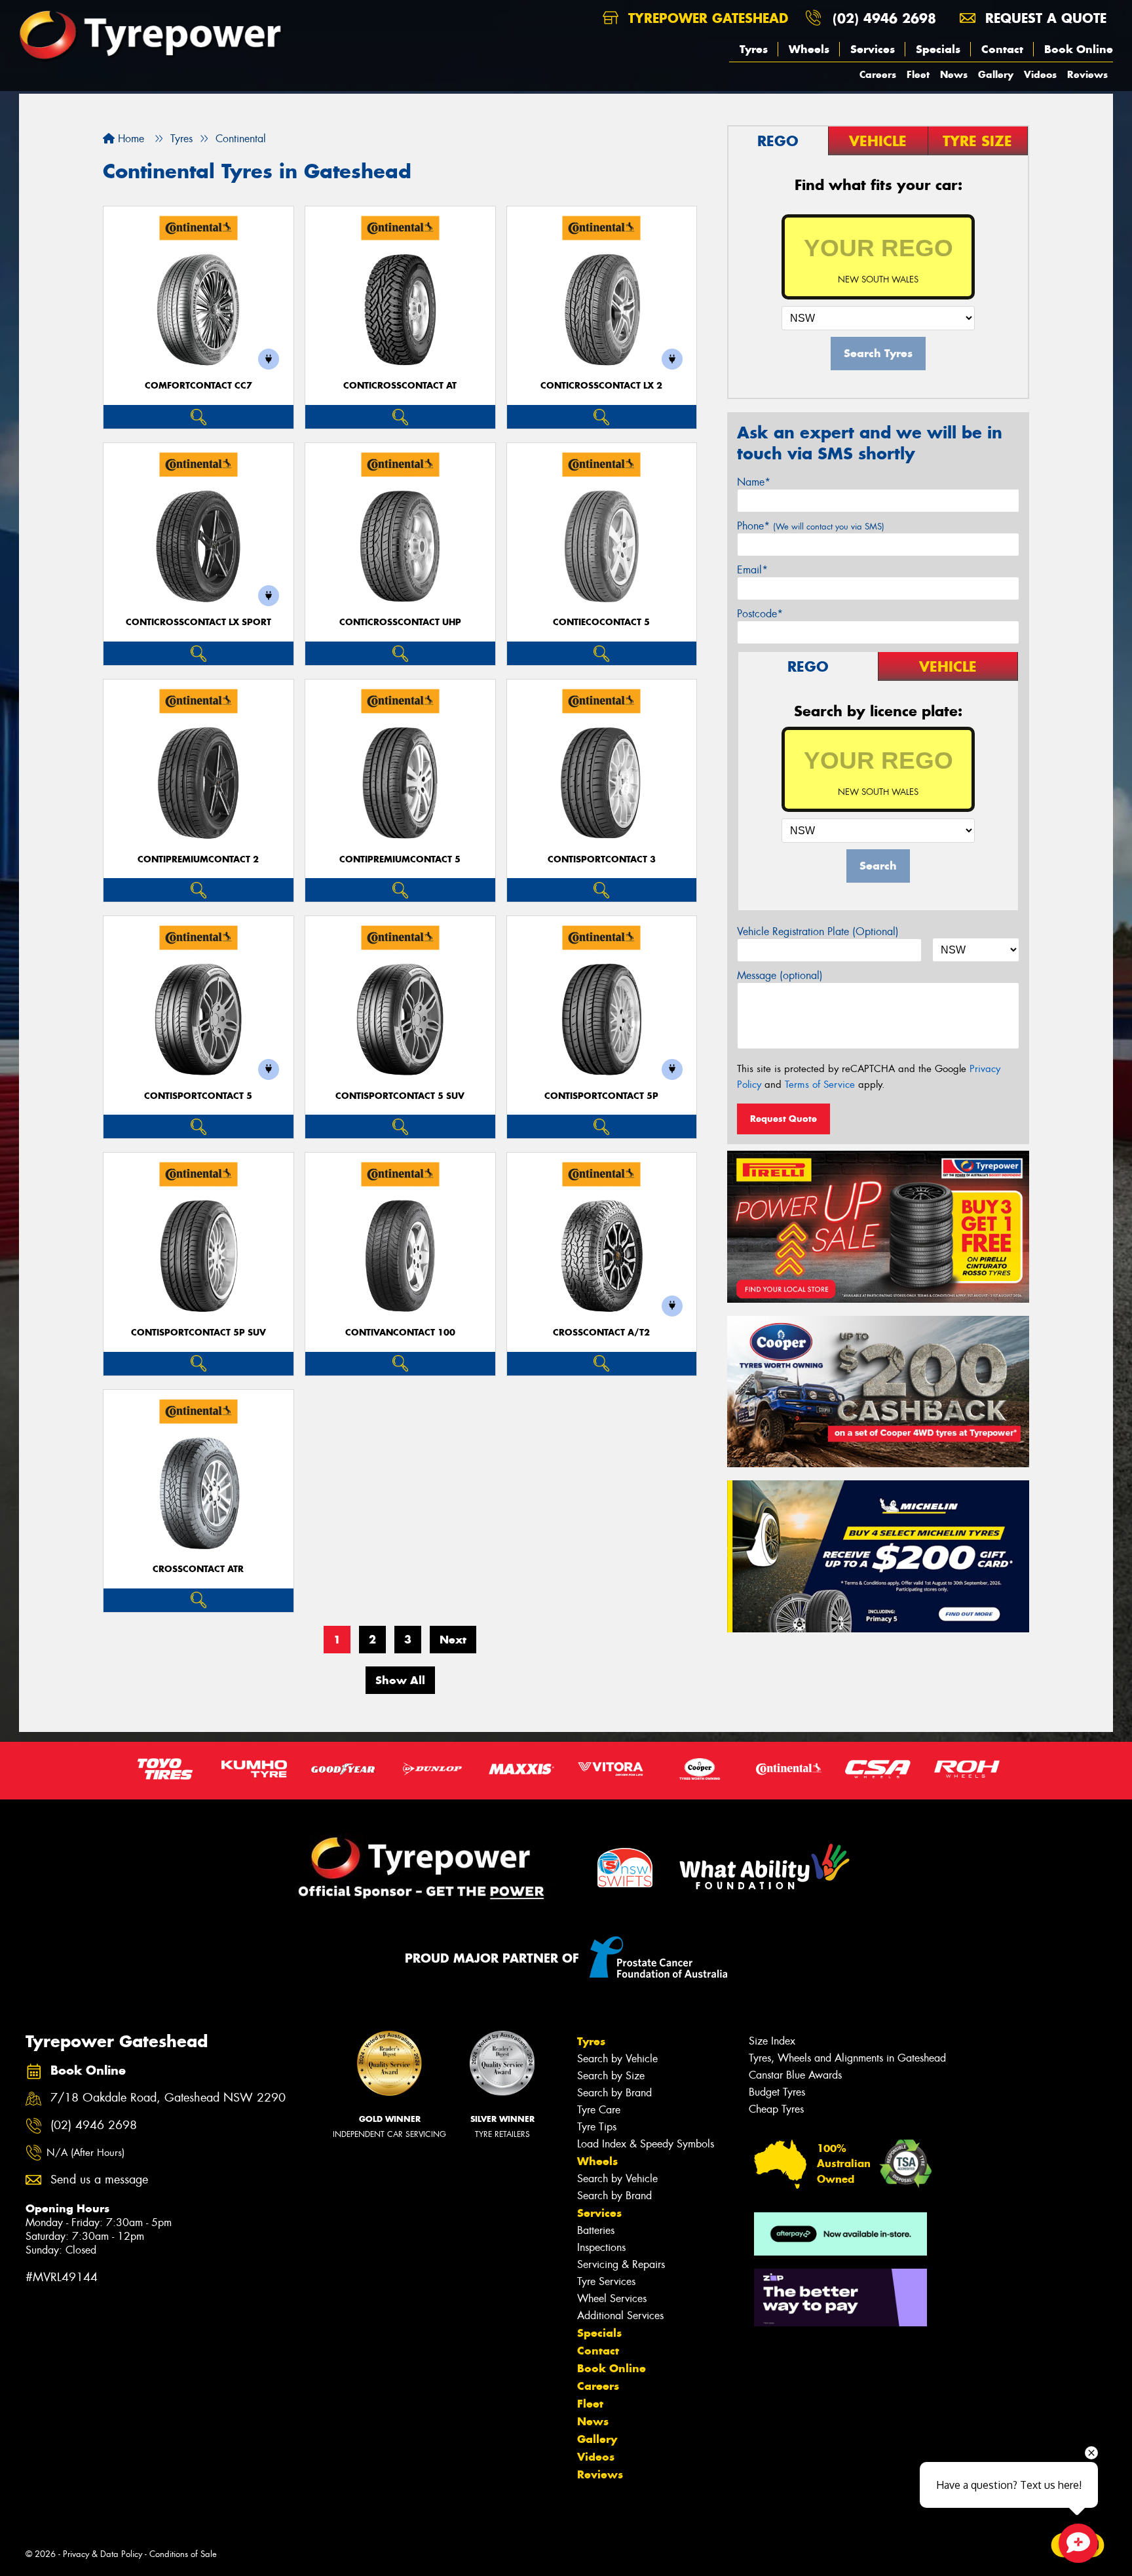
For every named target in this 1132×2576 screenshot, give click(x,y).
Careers (878, 74)
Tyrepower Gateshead (706, 18)
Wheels (809, 49)
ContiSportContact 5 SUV (400, 1096)
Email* (752, 570)
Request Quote (783, 1119)
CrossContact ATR (198, 1569)
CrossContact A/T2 (601, 1333)
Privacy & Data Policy (103, 2554)
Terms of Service (820, 1085)
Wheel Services (612, 2298)
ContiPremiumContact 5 (400, 859)
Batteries (596, 2230)
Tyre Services (606, 2281)
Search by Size (611, 2076)
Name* (754, 482)
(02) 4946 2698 (884, 18)
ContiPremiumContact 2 (198, 859)
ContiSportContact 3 (602, 859)
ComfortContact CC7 (198, 386)
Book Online (1079, 49)
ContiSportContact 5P (601, 1096)
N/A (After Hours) (85, 2153)
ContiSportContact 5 (198, 1096)
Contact (1002, 49)
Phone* (811, 526)
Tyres (754, 49)
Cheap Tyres (776, 2109)
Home (129, 139)
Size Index (772, 2041)
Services (873, 49)
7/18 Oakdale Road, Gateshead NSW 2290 (168, 2098)
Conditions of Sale (183, 2554)
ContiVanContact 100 (400, 1333)
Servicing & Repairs (621, 2264)
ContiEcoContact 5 (601, 622)
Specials (938, 49)
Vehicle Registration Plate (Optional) (818, 932)
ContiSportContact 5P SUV (198, 1333)
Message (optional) (780, 975)
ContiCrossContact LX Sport (198, 622)
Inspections (601, 2247)
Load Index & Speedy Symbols (646, 2144)
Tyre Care (599, 2110)
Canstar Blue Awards (795, 2075)
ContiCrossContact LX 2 (601, 386)
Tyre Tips (597, 2127)
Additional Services (620, 2316)
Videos (1040, 74)
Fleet (918, 74)
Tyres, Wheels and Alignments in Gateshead (847, 2058)
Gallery (996, 74)
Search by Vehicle (617, 2059)
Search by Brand (614, 2093)
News (954, 74)
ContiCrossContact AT (400, 386)
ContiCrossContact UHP (400, 622)
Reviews (1087, 74)
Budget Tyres (777, 2092)
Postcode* (760, 614)
